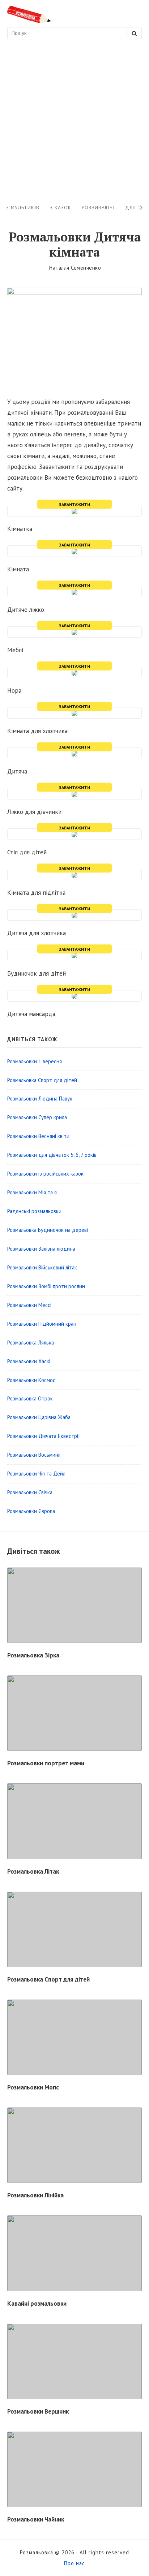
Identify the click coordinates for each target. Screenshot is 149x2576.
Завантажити (74, 504)
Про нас (74, 2563)
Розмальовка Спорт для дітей (48, 1979)
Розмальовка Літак (33, 1871)
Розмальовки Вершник (38, 2411)
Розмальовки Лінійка (35, 2195)
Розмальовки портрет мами (46, 1763)
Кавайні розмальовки (37, 2303)
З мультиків (23, 208)
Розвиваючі (98, 208)
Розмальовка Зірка (33, 1655)
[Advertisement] (74, 123)
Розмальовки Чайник (36, 2519)
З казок (61, 208)
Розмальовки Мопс (33, 2087)
